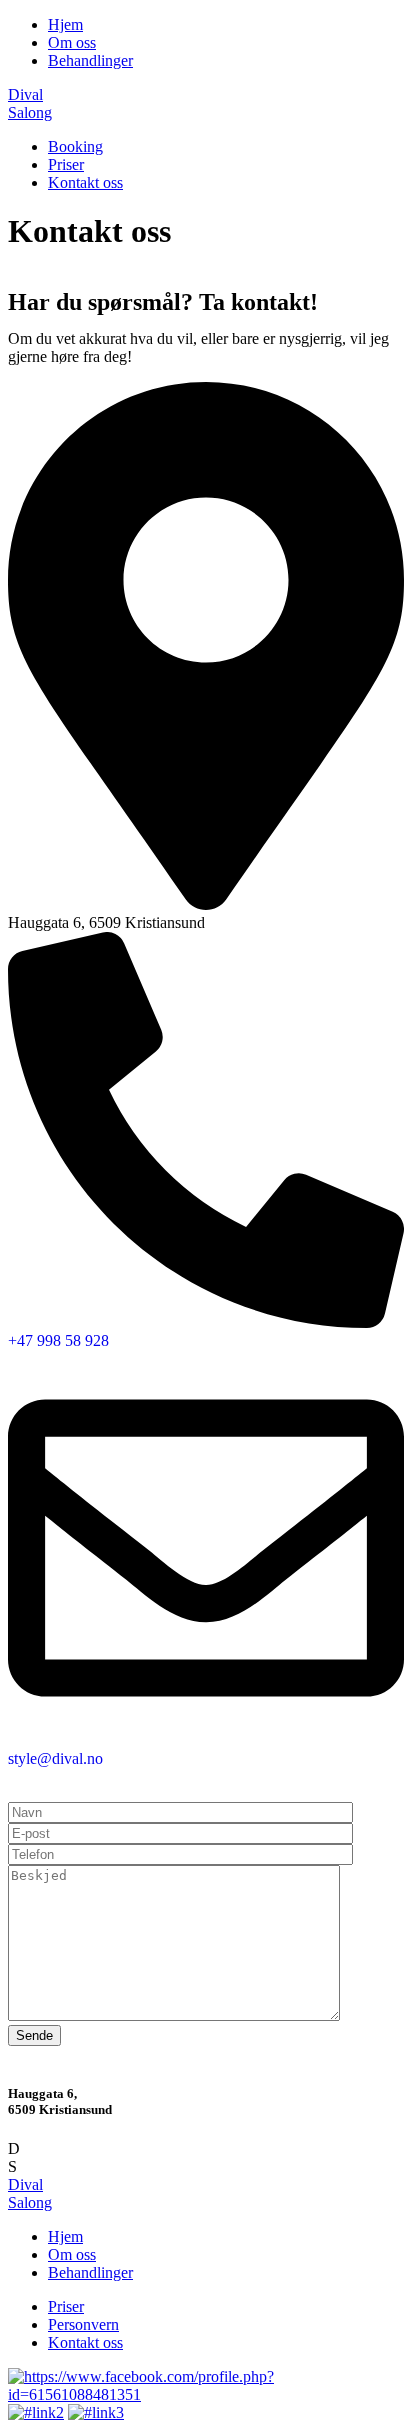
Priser (66, 164)
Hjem (65, 24)
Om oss (72, 42)
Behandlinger (90, 60)
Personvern (83, 2324)
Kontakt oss (85, 182)
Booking (75, 146)
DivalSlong (30, 2193)
